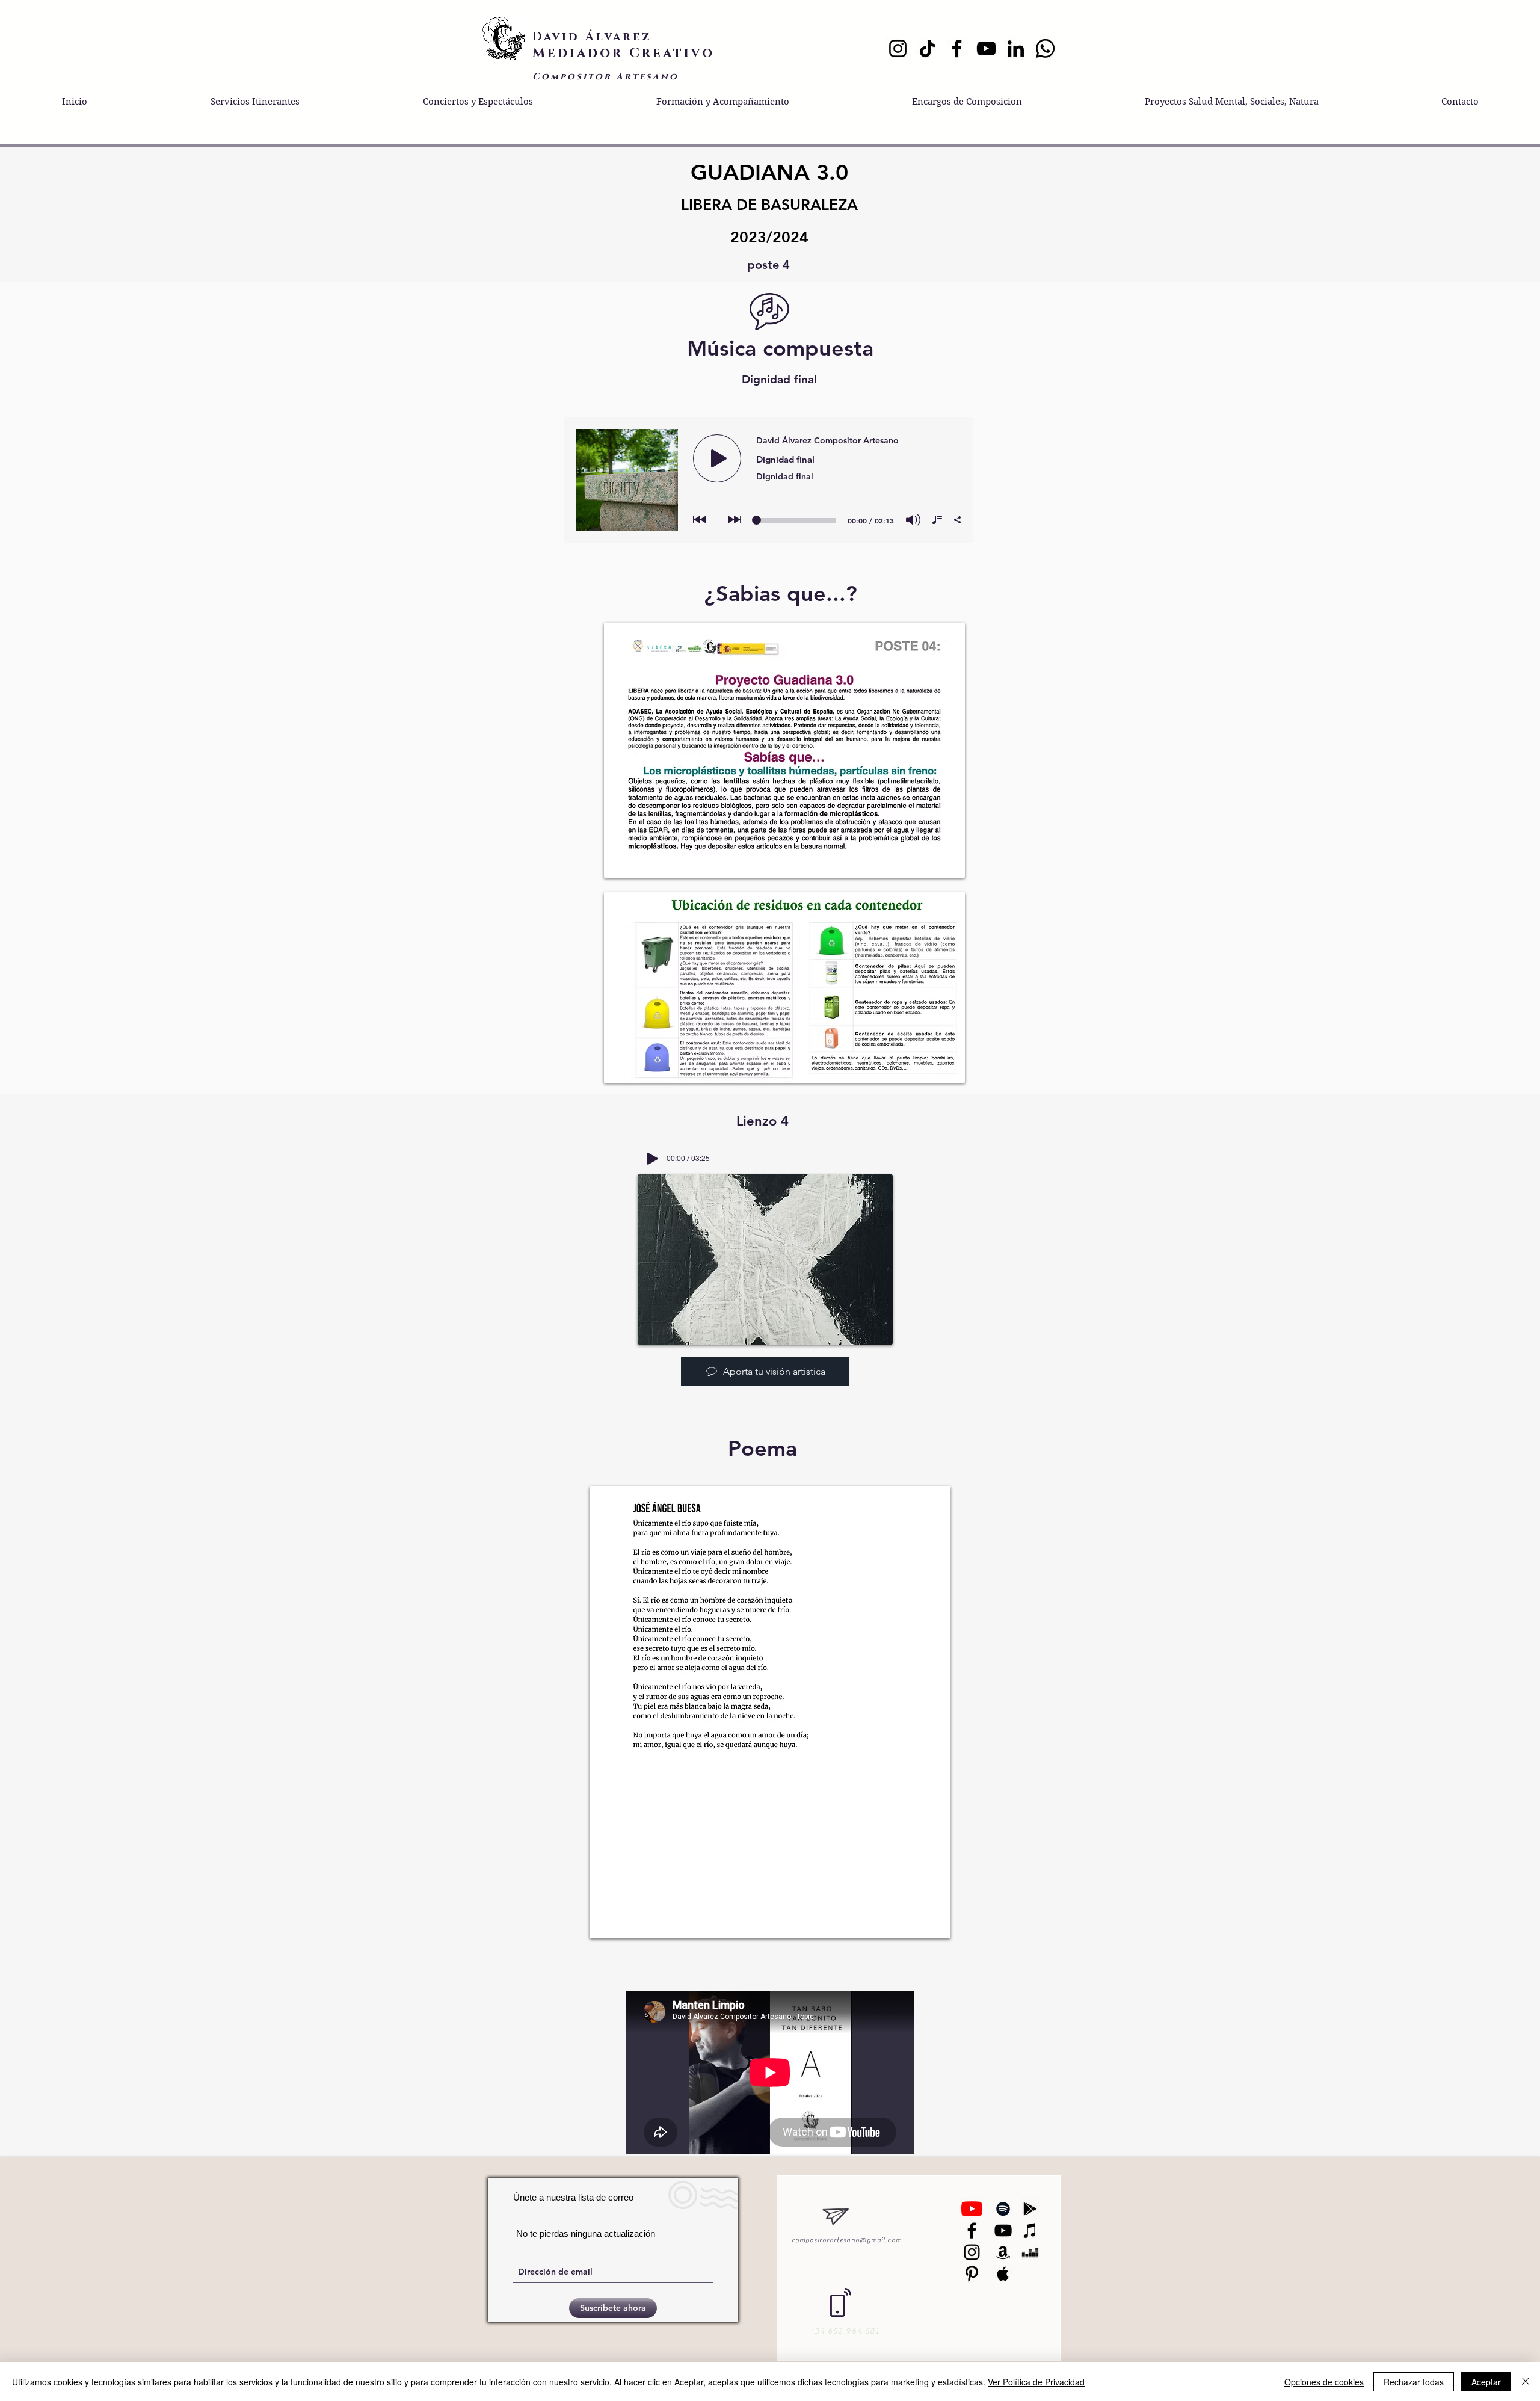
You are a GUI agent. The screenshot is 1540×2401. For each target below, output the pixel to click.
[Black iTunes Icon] (1030, 2230)
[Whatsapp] (1045, 48)
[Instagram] (898, 48)
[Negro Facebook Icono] (972, 2230)
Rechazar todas (1414, 2382)
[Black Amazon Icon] (1003, 2252)
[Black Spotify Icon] (1003, 2209)
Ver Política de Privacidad (1036, 2382)
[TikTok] (927, 48)
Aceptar (1486, 2382)
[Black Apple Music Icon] (1003, 2274)
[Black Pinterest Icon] (972, 2274)
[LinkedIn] (1016, 48)
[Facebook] (957, 48)
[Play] (653, 1159)
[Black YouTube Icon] (1003, 2230)
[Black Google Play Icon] (1030, 2209)
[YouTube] (986, 48)
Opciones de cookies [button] (1324, 2382)
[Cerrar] (1526, 2382)
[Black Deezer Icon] (1030, 2252)
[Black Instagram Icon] (972, 2252)
